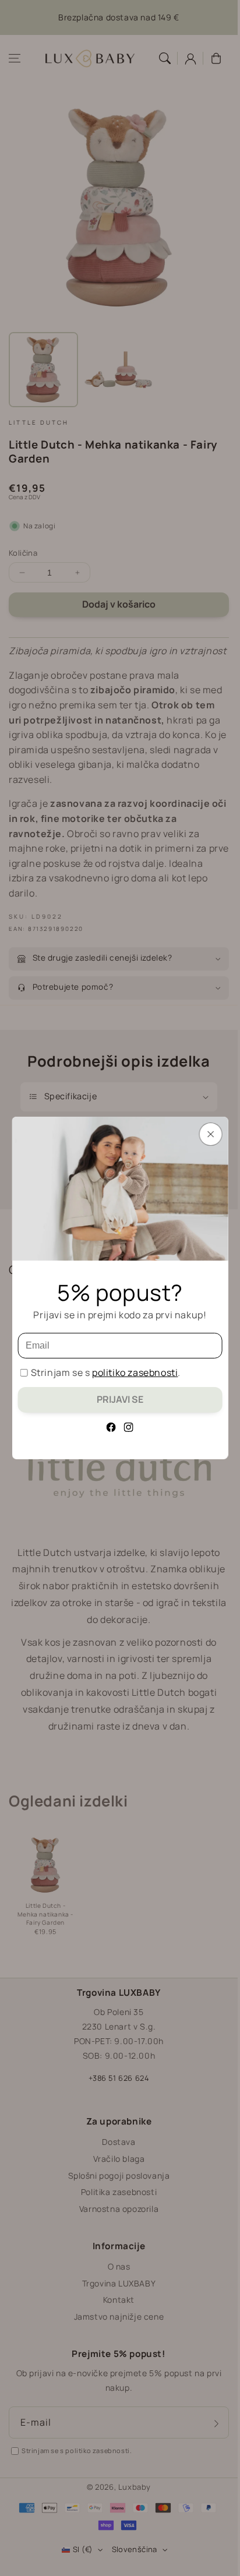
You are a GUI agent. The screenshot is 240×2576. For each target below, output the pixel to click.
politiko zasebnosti (135, 1372)
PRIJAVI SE (120, 1399)
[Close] (210, 1134)
